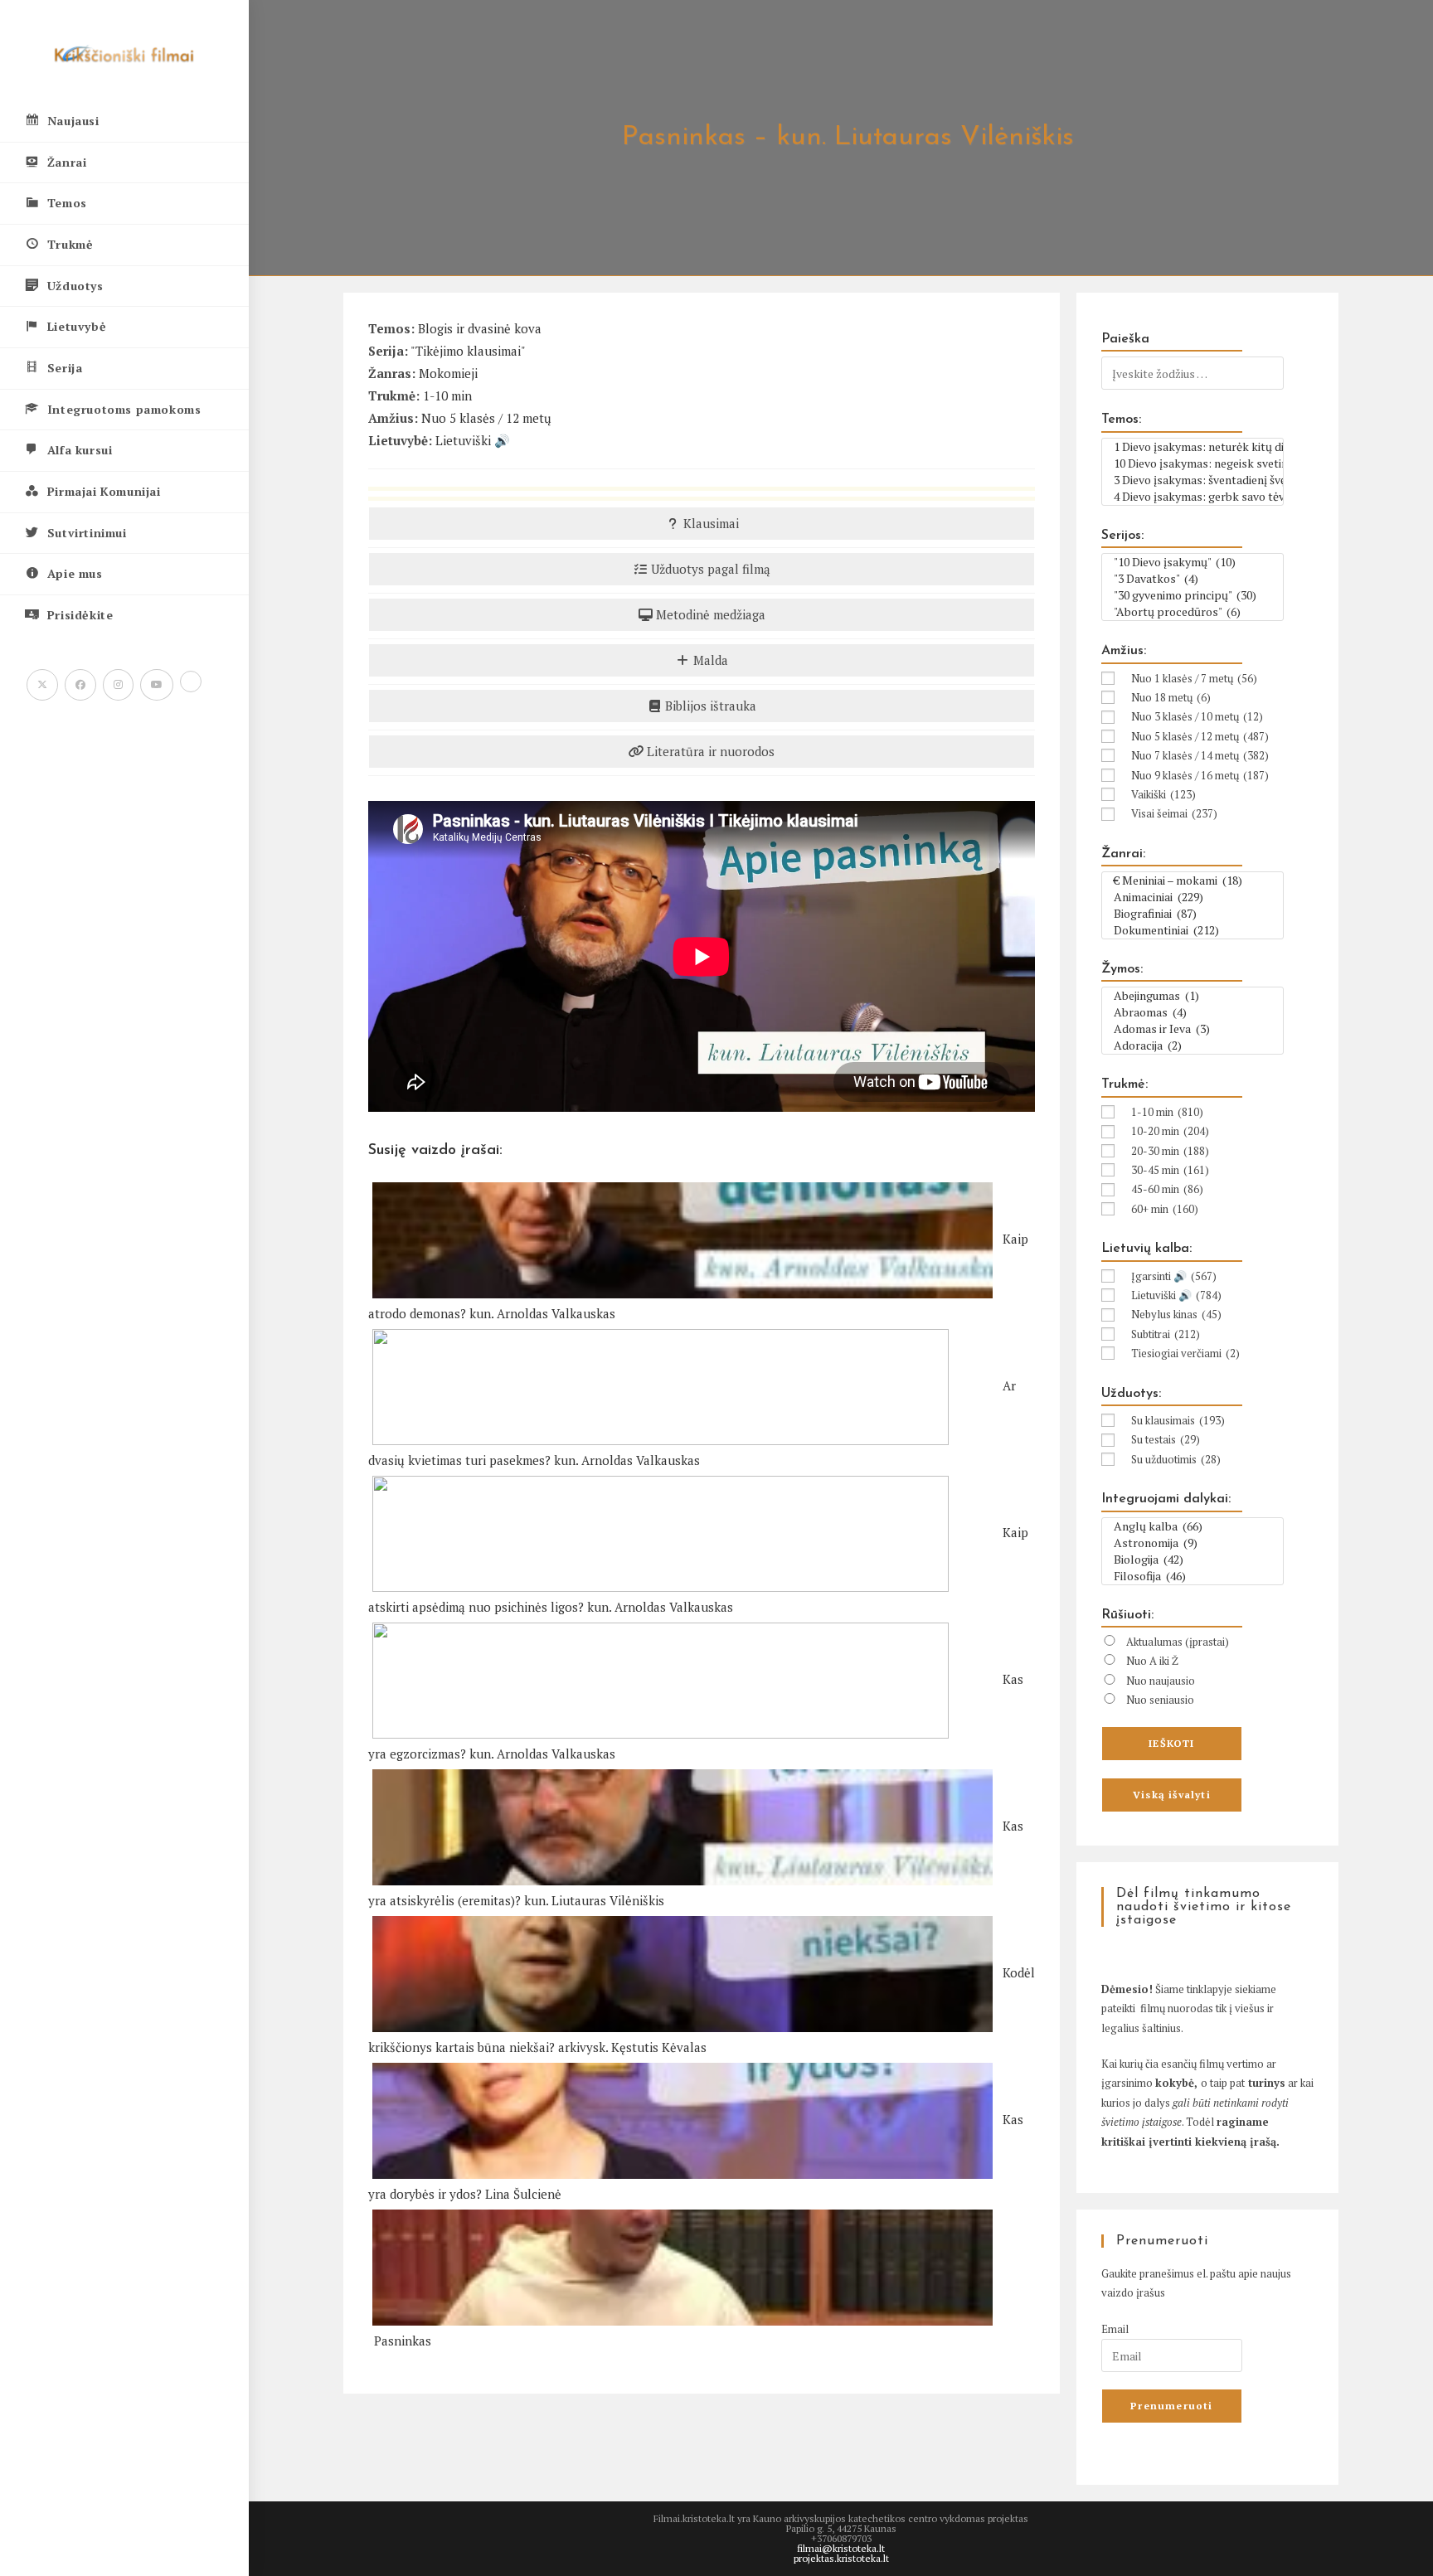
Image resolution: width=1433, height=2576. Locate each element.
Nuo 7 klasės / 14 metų (1200, 755)
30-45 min (1170, 1170)
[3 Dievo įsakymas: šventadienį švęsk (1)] (1193, 480)
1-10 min (447, 395)
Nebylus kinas (1176, 1314)
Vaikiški (1163, 794)
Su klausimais (1178, 1420)
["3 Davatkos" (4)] (1193, 579)
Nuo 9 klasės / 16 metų (1200, 775)
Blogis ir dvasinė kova (480, 328)
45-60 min (1167, 1189)
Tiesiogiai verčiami (1185, 1353)
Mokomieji (448, 373)
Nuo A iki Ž (1152, 1661)
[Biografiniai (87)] (1193, 914)
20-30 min (1170, 1151)
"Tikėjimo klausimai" (468, 351)
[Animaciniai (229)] (1193, 897)
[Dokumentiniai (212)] (1193, 930)
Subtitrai (1166, 1334)
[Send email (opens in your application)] (191, 682)
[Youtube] (157, 685)
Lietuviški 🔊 (473, 440)
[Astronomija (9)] (1193, 1543)
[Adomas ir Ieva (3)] (1193, 1029)
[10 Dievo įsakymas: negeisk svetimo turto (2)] (1193, 463)
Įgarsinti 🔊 (1174, 1276)
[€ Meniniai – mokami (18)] (1193, 880)
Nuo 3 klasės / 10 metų (1197, 716)
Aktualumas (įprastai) (1178, 1642)
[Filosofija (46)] (1193, 1576)
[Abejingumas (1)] (1193, 996)
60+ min (1165, 1209)
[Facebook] (80, 685)
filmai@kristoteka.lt (841, 2548)
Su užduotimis (1176, 1459)
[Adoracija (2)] (1193, 1045)
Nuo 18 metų (1171, 697)
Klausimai (709, 523)
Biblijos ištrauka (709, 706)
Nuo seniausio (1160, 1700)
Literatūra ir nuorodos (709, 751)
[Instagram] (118, 685)
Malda (709, 660)
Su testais (1166, 1439)
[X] (42, 685)
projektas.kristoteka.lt (841, 2558)
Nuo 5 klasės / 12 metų (486, 418)
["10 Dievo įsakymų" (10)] (1193, 562)
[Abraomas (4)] (1193, 1012)
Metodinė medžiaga (709, 614)
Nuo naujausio (1161, 1681)
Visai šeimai (1174, 813)
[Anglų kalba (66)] (1193, 1526)
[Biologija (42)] (1193, 1560)
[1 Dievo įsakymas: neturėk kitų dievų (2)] (1193, 447)
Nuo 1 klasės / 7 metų (1194, 678)
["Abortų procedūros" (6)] (1193, 612)
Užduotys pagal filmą (709, 569)
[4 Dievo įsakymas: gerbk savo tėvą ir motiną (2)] (1193, 497)
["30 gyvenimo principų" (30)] (1193, 595)
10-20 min (1170, 1131)
